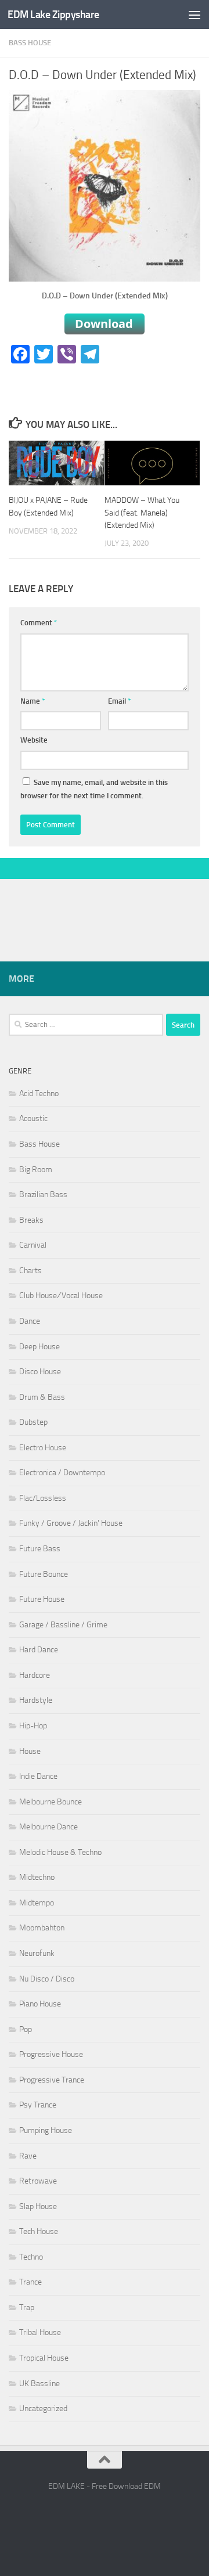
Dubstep (33, 1422)
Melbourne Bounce (51, 1802)
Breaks (31, 1220)
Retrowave (38, 2181)
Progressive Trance (52, 2080)
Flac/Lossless (43, 1498)
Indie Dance (38, 1776)
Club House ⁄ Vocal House (61, 1296)
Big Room (36, 1170)
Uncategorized (43, 2409)
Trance (30, 2282)
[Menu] (194, 15)
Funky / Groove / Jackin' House (71, 1523)
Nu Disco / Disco (47, 1979)
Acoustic (33, 1118)
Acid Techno (39, 1094)
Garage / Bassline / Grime (63, 1625)
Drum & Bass (42, 1397)
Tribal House (40, 2332)
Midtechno (37, 1877)
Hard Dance (39, 1650)
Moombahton (42, 1928)
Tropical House (44, 2358)
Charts (30, 1271)
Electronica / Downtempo (62, 1473)
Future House (42, 1599)
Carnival (33, 1245)
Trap (27, 2307)
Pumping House (46, 2130)
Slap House (38, 2206)
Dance (30, 1321)
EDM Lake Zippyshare (53, 15)
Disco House (40, 1372)
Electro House (43, 1448)
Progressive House (51, 2054)
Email (120, 701)
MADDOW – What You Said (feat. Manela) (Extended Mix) (142, 512)
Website (34, 740)
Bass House (30, 43)
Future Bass (40, 1549)
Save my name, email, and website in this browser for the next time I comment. (94, 789)
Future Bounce (44, 1574)
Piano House (40, 2004)
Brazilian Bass (43, 1195)
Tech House (39, 2231)
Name (33, 701)
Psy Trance (38, 2105)
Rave (28, 2156)
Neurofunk (37, 1953)
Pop (26, 2029)
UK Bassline (39, 2384)
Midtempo (37, 1903)
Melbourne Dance (48, 1827)
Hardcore (35, 1675)
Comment (39, 623)
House (30, 1751)
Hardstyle (36, 1700)
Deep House (39, 1347)
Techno (31, 2257)
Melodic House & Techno (60, 1852)
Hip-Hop (33, 1726)
